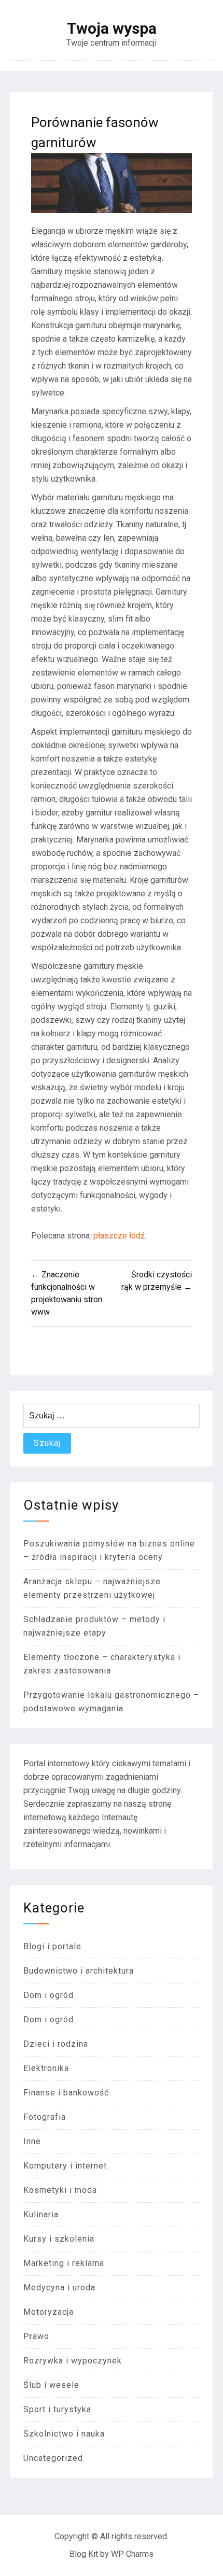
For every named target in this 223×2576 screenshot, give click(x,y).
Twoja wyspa (112, 29)
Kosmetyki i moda (60, 2190)
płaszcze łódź (119, 1236)
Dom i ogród (48, 1995)
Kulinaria (41, 2214)
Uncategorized (53, 2458)
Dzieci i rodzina (56, 2044)
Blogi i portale (52, 1946)
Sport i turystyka (57, 2409)
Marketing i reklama (64, 2263)
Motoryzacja (48, 2312)
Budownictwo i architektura (79, 1971)
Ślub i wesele (51, 2385)
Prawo (36, 2336)
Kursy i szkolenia (59, 2239)
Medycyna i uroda (59, 2288)
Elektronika (46, 2068)
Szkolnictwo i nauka (64, 2434)
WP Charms (132, 2554)
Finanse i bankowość (66, 2093)
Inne (32, 2141)
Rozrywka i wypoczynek (73, 2361)
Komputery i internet (65, 2166)
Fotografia (45, 2117)
